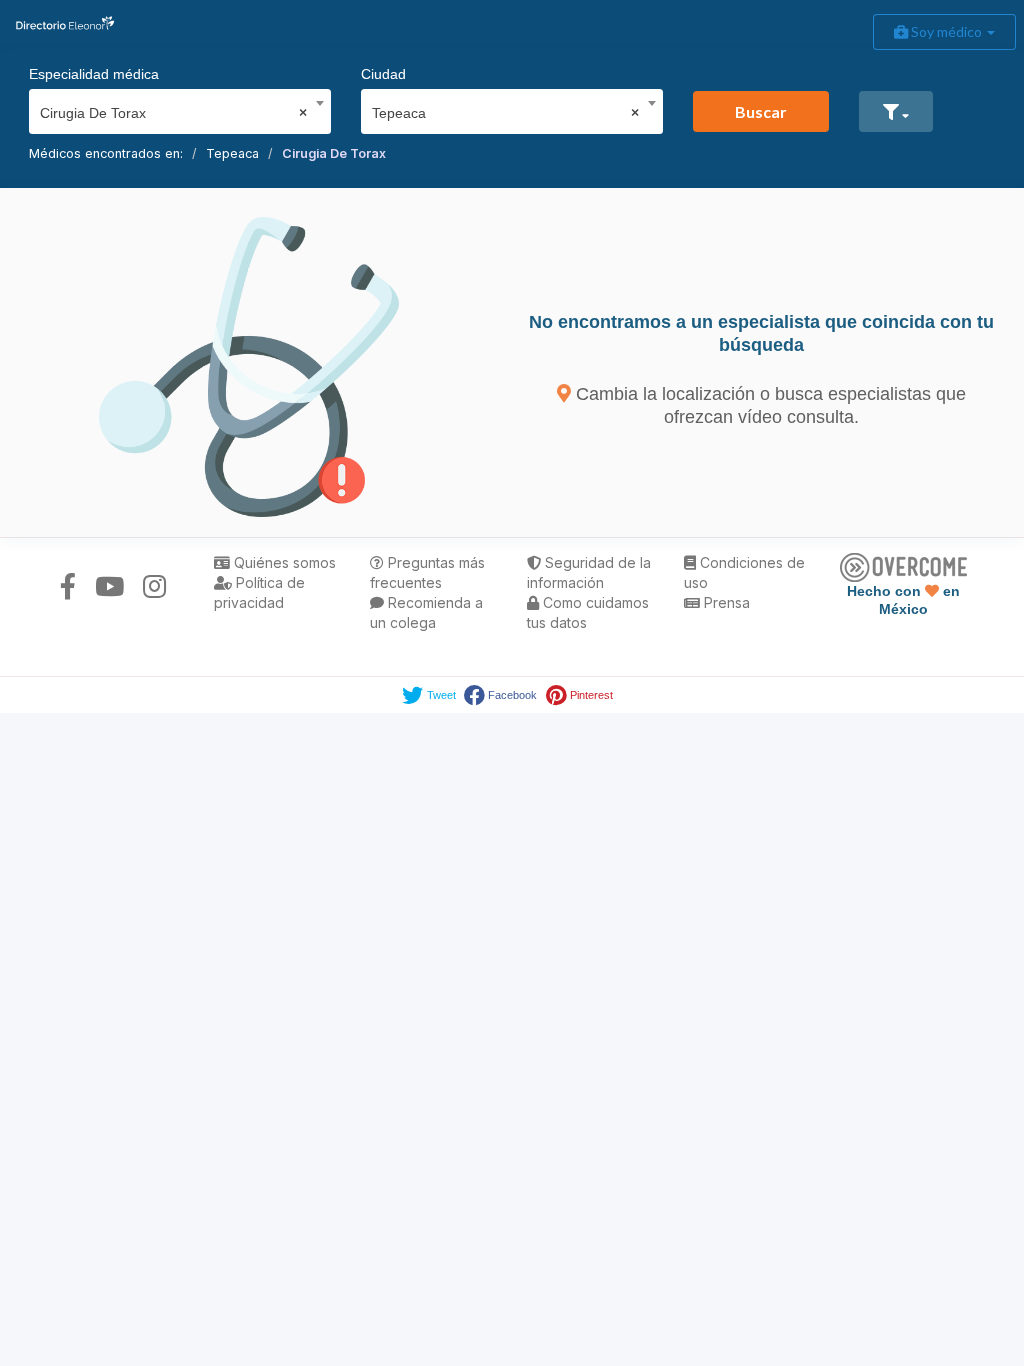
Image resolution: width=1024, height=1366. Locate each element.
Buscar (761, 111)
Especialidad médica (94, 74)
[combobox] (173, 108)
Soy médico (946, 31)
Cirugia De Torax (334, 153)
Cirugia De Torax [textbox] (173, 113)
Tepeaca (232, 153)
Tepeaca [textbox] (505, 113)
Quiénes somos (283, 562)
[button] (896, 111)
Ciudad (383, 74)
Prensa (725, 602)
